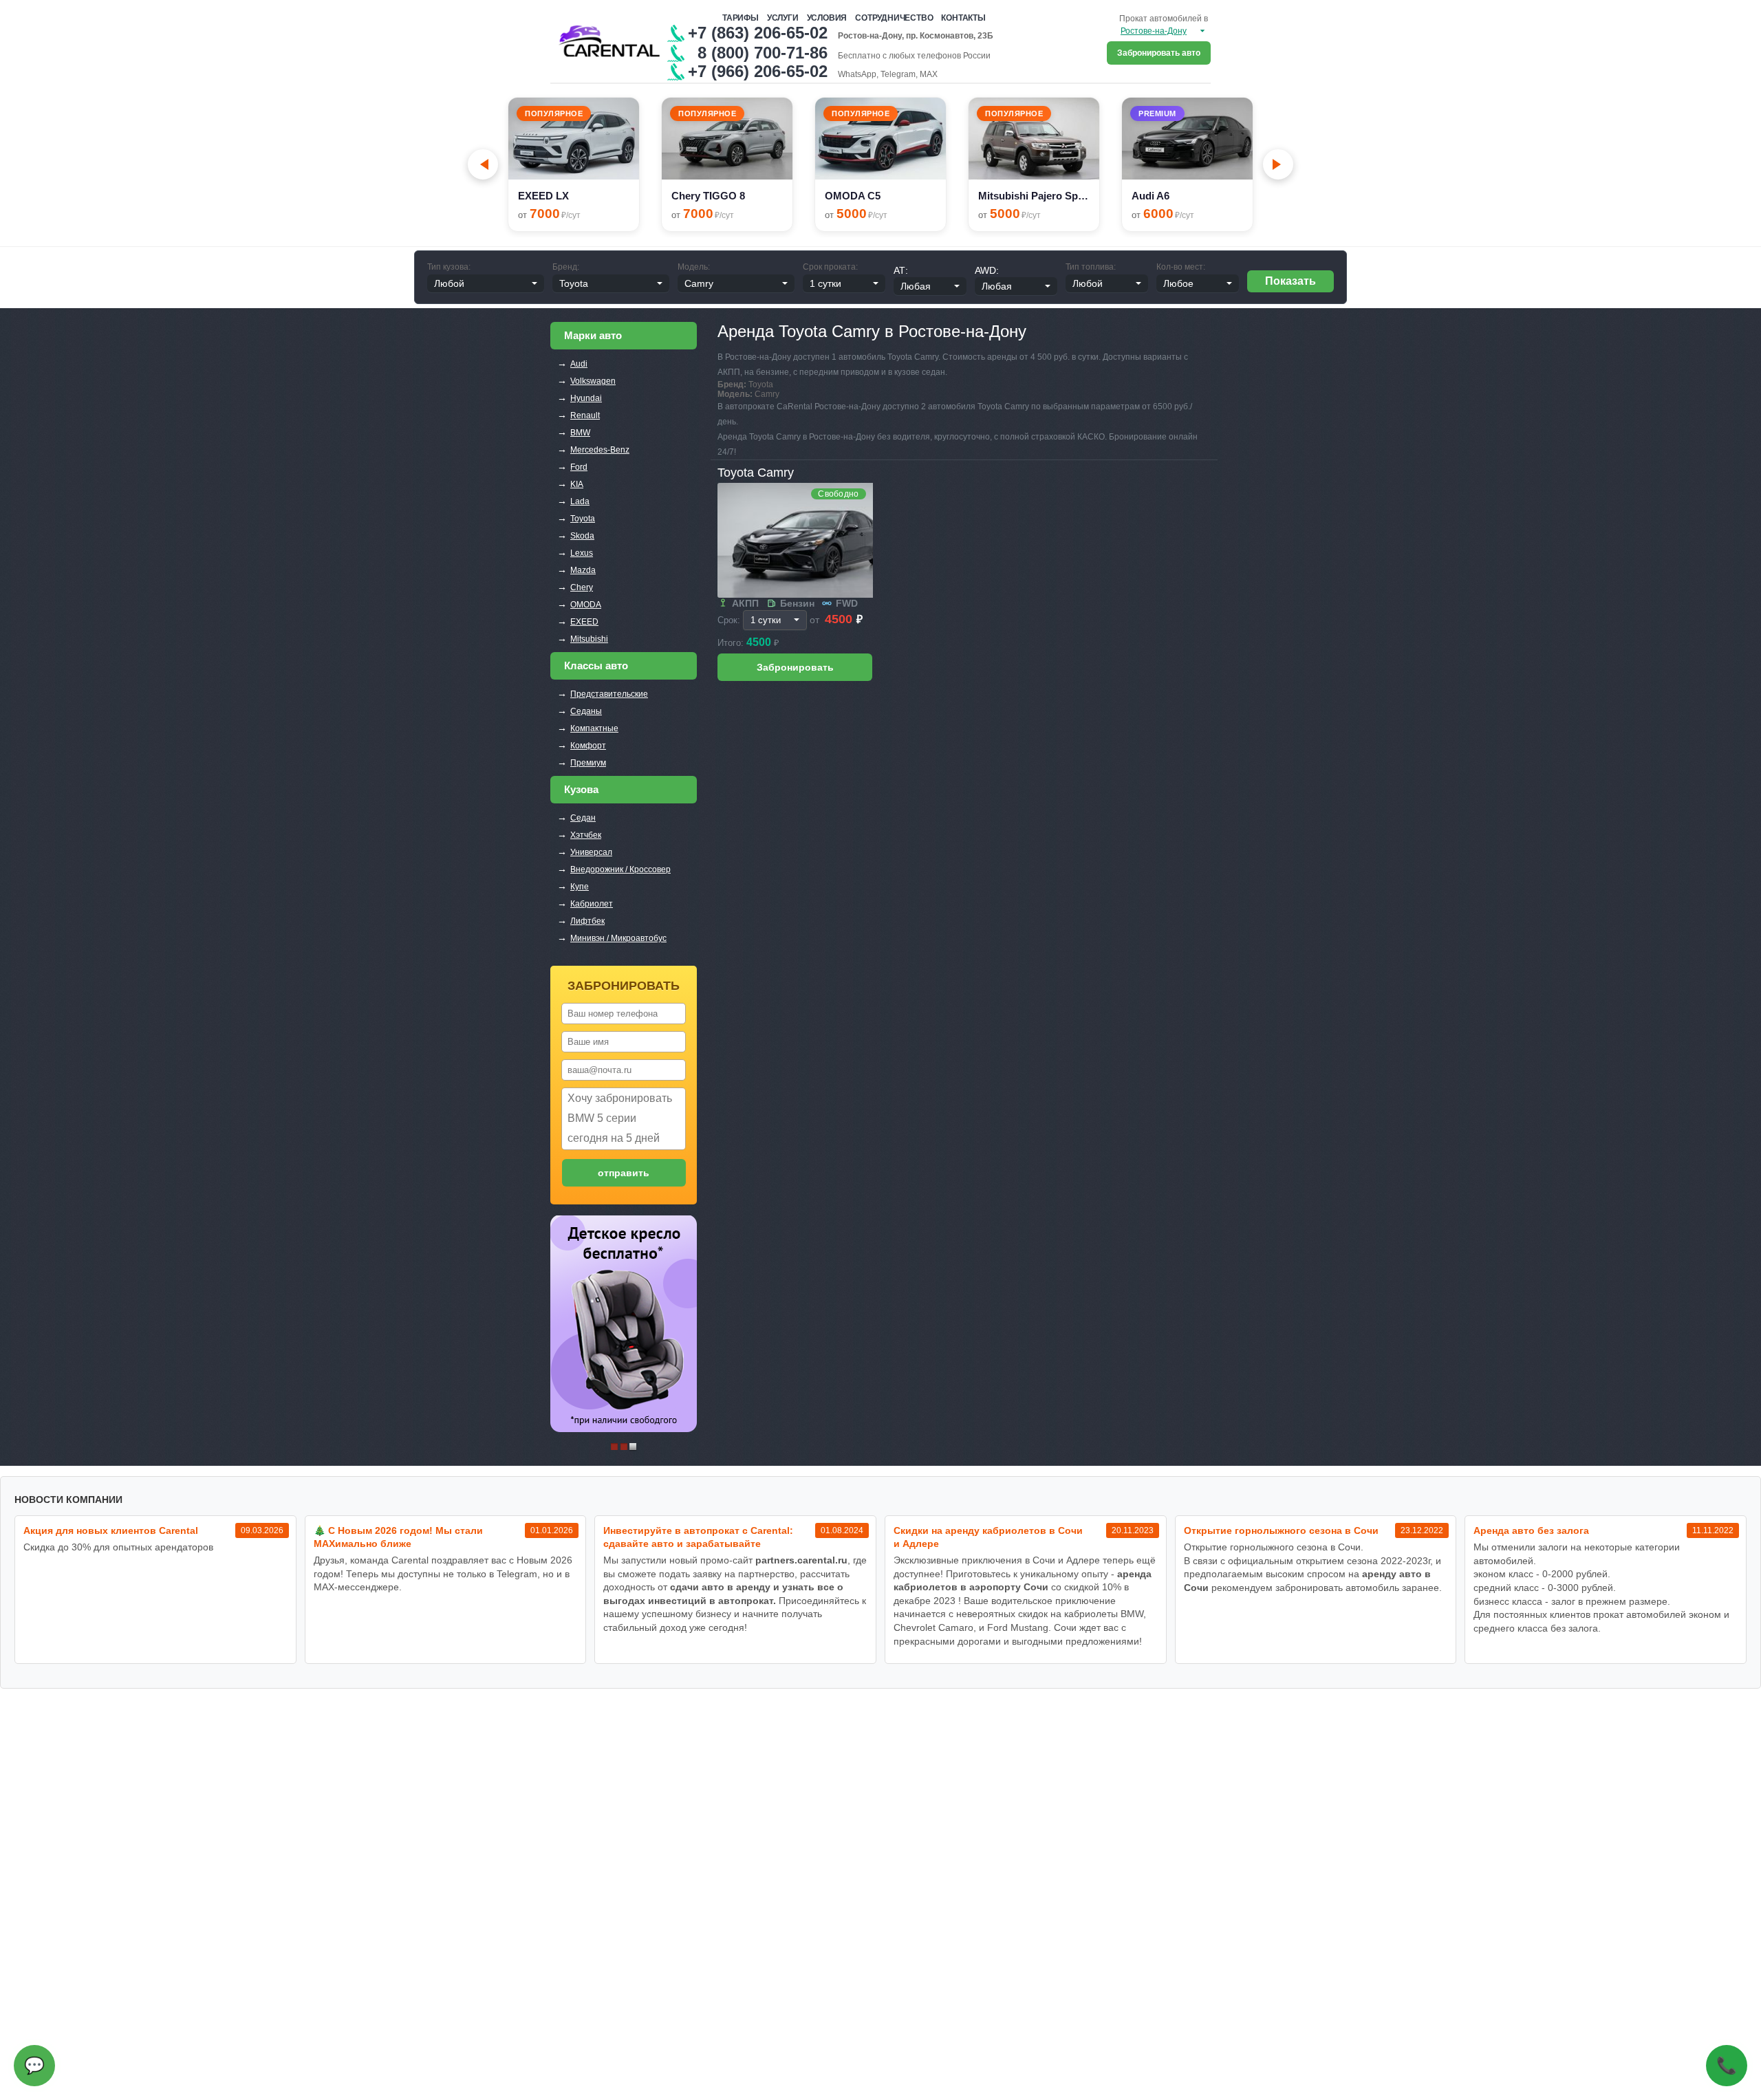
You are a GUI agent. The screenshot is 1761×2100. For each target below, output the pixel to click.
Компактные (594, 728)
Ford (579, 467)
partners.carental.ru (801, 1560)
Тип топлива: (1091, 267)
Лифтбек (587, 921)
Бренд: (566, 267)
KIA (577, 484)
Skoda (582, 536)
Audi (579, 364)
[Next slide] (1278, 164)
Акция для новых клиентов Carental (111, 1530)
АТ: (901, 270)
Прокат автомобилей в (1164, 19)
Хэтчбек (586, 835)
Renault (585, 415)
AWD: (987, 270)
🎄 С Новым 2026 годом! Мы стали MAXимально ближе (398, 1537)
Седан (583, 818)
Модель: (694, 267)
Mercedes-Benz (600, 450)
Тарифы (741, 18)
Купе (580, 887)
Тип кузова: (449, 267)
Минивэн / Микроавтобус (618, 938)
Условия (827, 18)
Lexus (582, 553)
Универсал (591, 852)
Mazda (583, 570)
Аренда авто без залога (1531, 1530)
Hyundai (586, 398)
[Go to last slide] (483, 164)
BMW (580, 433)
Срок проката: (830, 267)
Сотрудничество (894, 18)
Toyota (583, 519)
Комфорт (588, 746)
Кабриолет (592, 904)
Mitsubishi (589, 639)
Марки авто (593, 335)
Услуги (783, 18)
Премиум (588, 763)
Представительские (609, 694)
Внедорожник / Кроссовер (620, 869)
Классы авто (596, 665)
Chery (582, 587)
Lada (580, 501)
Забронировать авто (1159, 53)
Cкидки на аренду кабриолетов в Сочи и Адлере (988, 1537)
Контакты (963, 18)
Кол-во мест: (1181, 267)
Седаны (586, 711)
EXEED (584, 622)
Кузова (581, 789)
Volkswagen (593, 381)
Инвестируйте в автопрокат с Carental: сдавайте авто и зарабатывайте (698, 1537)
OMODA (586, 605)
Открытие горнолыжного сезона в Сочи (1281, 1530)
